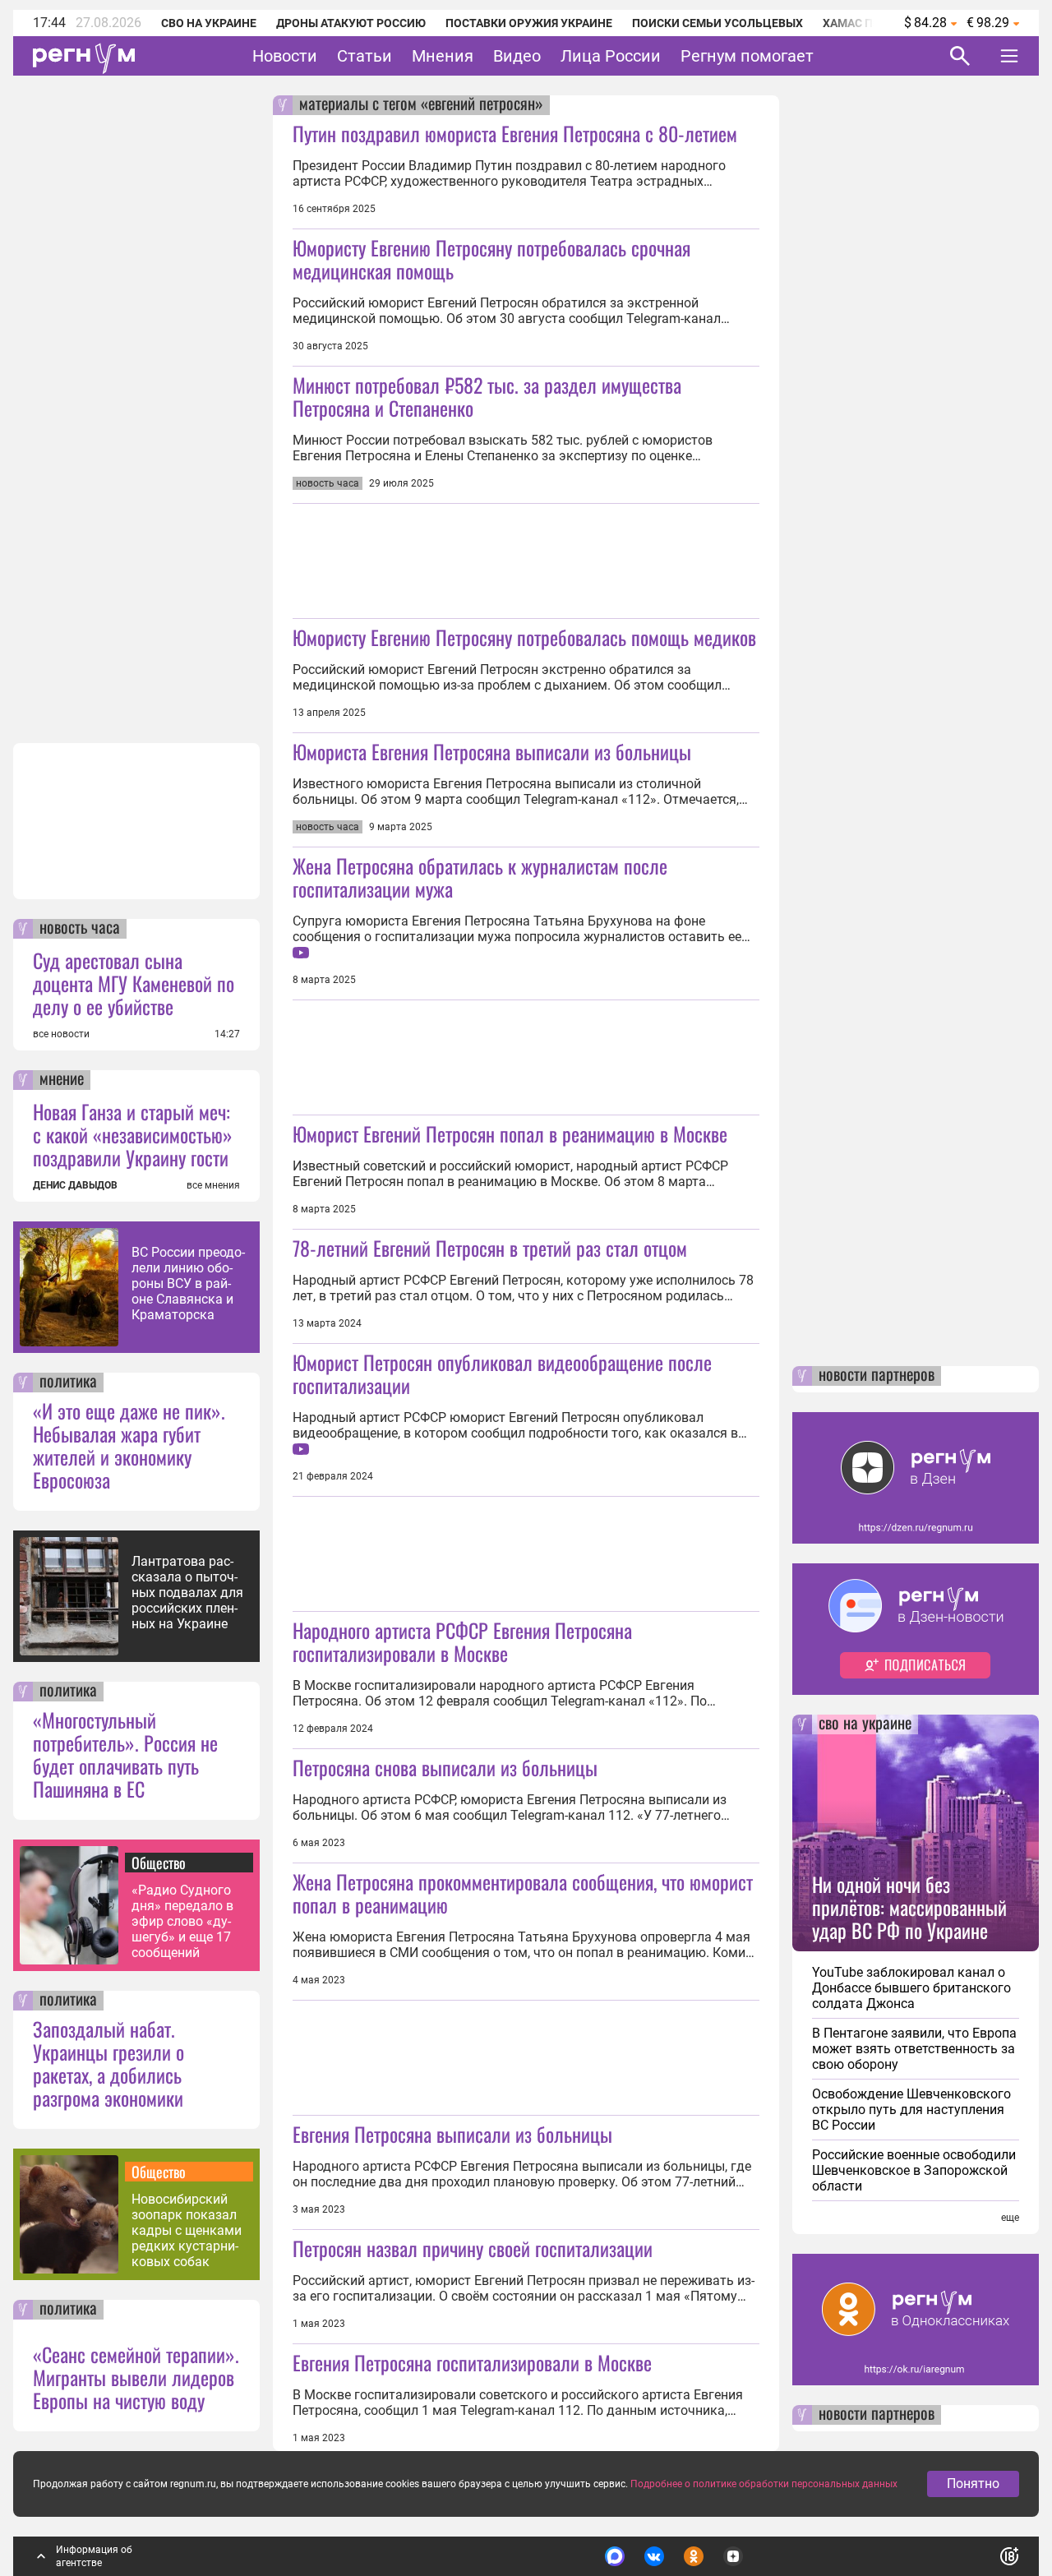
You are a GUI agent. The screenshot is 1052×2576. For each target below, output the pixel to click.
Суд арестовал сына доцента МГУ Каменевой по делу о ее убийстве (134, 983)
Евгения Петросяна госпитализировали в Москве (472, 2362)
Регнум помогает (747, 56)
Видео (517, 56)
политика (68, 1383)
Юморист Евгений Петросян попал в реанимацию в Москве (510, 1133)
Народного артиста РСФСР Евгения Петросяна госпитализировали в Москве (462, 1641)
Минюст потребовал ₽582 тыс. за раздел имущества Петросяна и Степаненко (487, 396)
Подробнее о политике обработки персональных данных (764, 2484)
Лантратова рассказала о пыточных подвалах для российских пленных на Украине (187, 1593)
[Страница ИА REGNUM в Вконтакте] (654, 2556)
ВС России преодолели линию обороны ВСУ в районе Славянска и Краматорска (188, 1283)
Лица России (611, 56)
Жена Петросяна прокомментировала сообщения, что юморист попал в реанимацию (523, 1893)
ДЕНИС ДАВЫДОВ (75, 1185)
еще (1010, 2218)
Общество (159, 1863)
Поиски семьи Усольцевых (717, 23)
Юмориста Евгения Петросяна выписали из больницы (492, 751)
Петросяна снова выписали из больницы (445, 1767)
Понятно (973, 2484)
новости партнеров (877, 1376)
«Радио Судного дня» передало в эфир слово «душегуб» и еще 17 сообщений (182, 1921)
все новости (61, 1034)
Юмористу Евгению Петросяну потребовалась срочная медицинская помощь (491, 259)
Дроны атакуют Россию (351, 23)
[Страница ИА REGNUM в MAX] (615, 2556)
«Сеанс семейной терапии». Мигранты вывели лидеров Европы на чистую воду (136, 2377)
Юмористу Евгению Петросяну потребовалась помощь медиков (524, 637)
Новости (285, 56)
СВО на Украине (209, 23)
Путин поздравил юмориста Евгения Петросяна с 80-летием (515, 133)
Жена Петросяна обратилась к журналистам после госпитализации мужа (480, 877)
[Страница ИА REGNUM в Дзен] (733, 2556)
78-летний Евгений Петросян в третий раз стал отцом (490, 1248)
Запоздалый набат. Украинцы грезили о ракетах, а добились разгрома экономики (108, 2063)
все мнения (213, 1185)
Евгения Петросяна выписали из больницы (452, 2134)
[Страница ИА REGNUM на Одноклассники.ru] (694, 2556)
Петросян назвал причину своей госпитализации (473, 2248)
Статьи (365, 56)
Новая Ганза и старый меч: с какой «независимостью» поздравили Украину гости (133, 1134)
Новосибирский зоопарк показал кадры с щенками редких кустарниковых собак (187, 2230)
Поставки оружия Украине (529, 23)
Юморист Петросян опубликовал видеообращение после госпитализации (502, 1373)
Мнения (443, 56)
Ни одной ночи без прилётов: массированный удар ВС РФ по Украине (909, 1907)
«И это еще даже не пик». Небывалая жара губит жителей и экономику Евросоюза (129, 1445)
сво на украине (865, 1724)
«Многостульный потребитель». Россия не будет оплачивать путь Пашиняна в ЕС (125, 1754)
